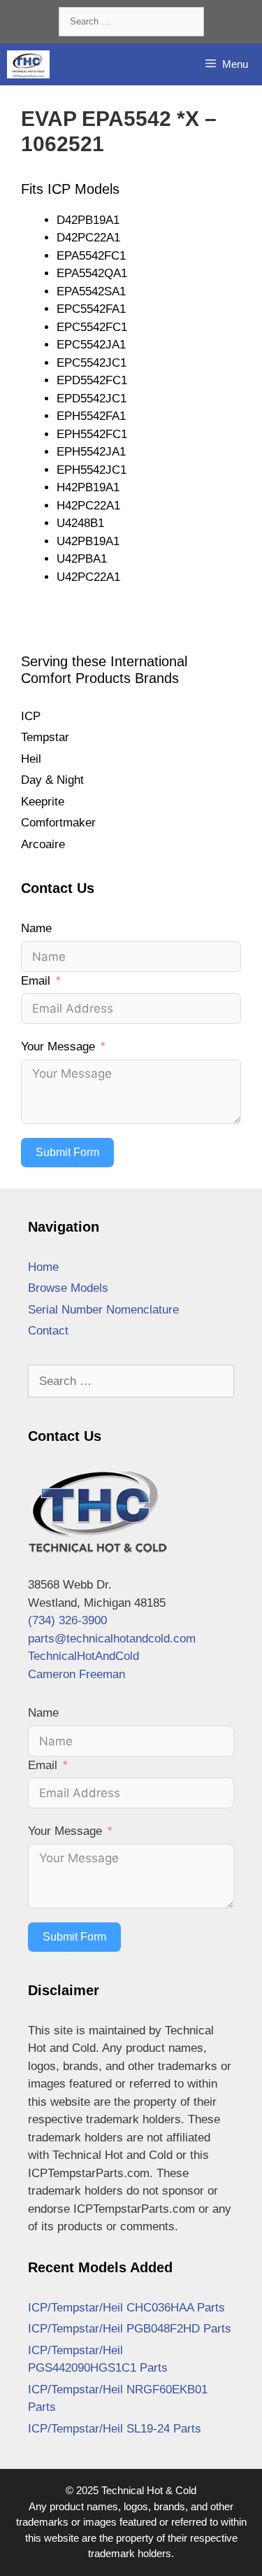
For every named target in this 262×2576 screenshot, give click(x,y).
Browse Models (68, 1288)
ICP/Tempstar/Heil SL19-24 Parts (115, 2429)
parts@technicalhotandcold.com (112, 1639)
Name (36, 928)
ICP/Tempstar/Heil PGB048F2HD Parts (130, 2329)
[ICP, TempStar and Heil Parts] (28, 64)
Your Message (58, 1047)
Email (36, 981)
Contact (48, 1331)
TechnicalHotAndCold (83, 1656)
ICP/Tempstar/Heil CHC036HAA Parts (126, 2308)
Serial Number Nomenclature (103, 1310)
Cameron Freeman (77, 1674)
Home (43, 1267)
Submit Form (67, 1152)
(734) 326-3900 (67, 1620)
